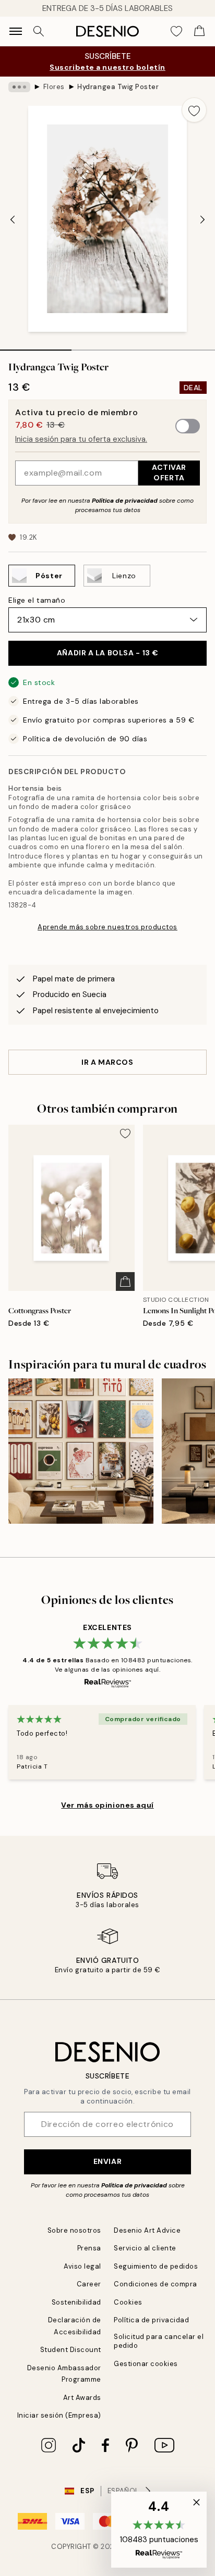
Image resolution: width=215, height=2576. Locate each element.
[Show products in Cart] (199, 31)
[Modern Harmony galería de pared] (81, 1451)
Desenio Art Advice (147, 2230)
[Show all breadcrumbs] (19, 87)
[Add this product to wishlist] (194, 110)
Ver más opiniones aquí (107, 1805)
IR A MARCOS (107, 1062)
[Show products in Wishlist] (176, 31)
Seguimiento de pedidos (156, 2266)
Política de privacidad (125, 501)
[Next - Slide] (202, 220)
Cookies (128, 2302)
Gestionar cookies (146, 2364)
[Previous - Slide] (13, 220)
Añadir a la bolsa (107, 653)
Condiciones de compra (156, 2284)
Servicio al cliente (145, 2248)
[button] (159, 2530)
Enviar (107, 2161)
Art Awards (82, 2398)
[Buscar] (39, 31)
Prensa (89, 2248)
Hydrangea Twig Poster (118, 87)
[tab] (36, 346)
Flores (54, 87)
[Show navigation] (16, 31)
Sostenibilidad (76, 2302)
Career (89, 2284)
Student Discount (71, 2350)
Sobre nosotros (74, 2230)
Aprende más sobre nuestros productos (107, 927)
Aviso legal (82, 2266)
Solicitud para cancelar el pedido (159, 2341)
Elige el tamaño (37, 600)
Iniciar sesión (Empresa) (59, 2415)
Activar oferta (169, 472)
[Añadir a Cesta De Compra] (125, 1281)
